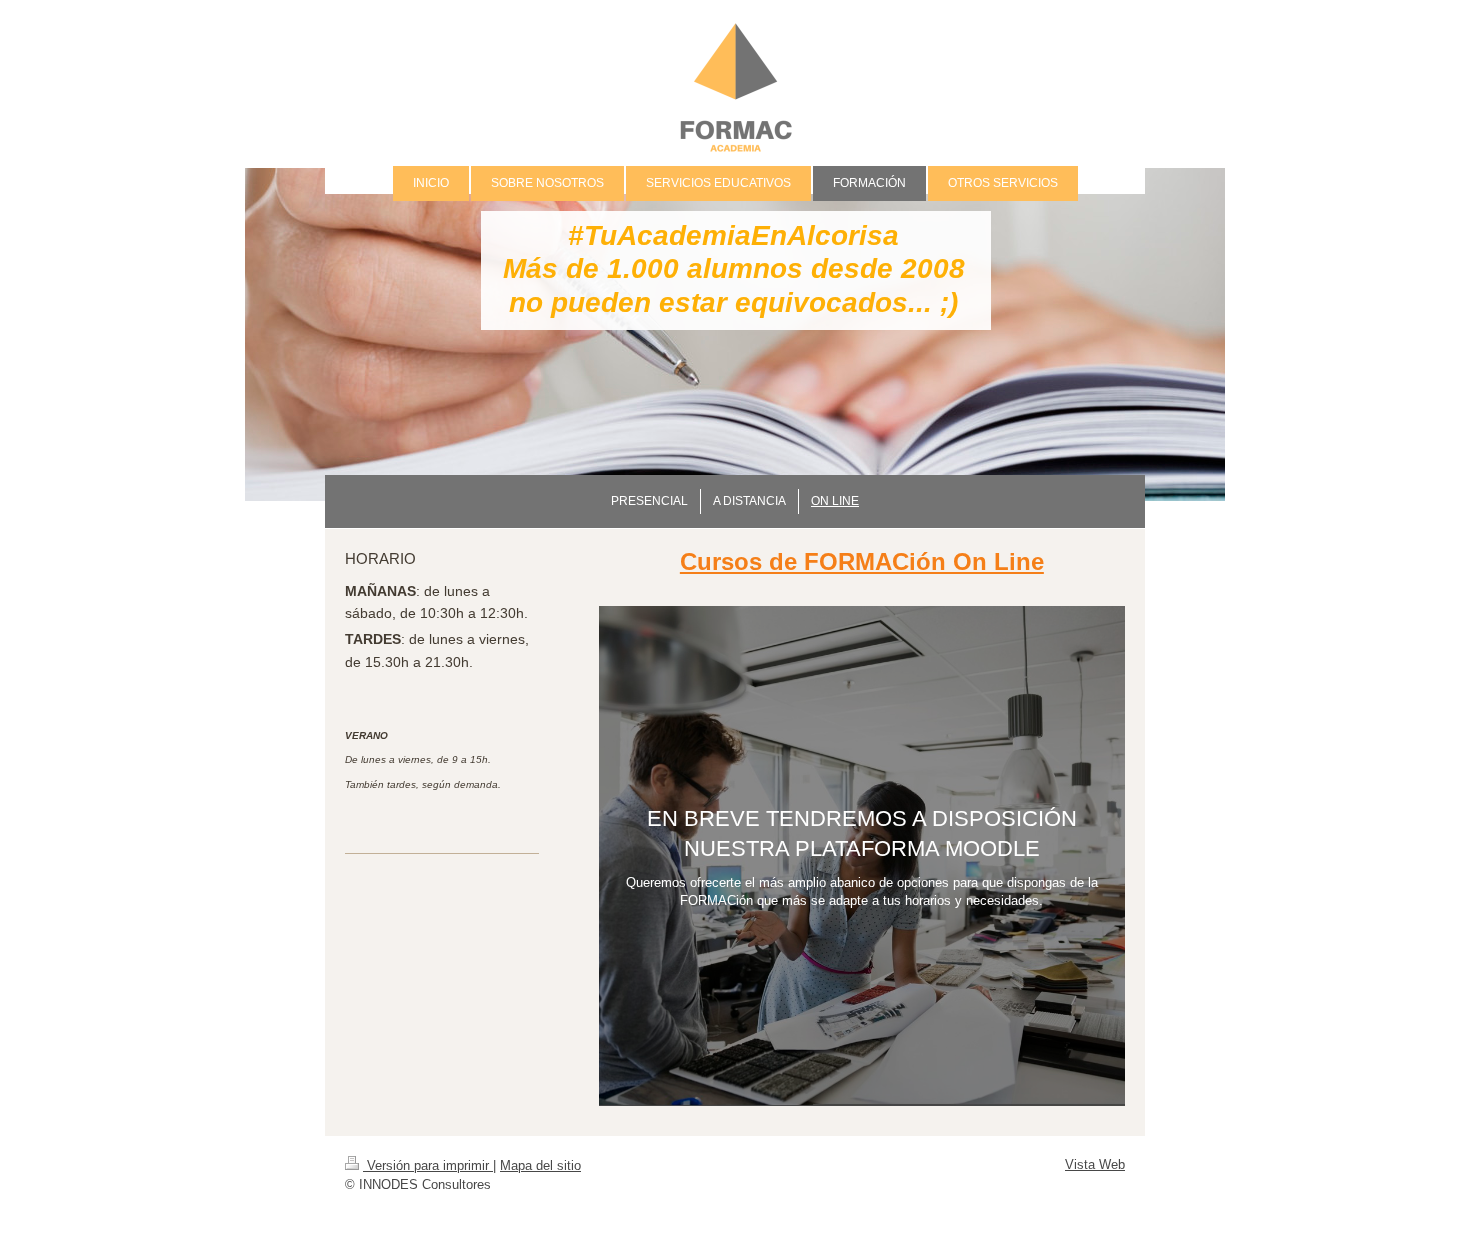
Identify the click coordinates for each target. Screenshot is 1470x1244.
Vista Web (1095, 1164)
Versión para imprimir (428, 1165)
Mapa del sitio (540, 1165)
